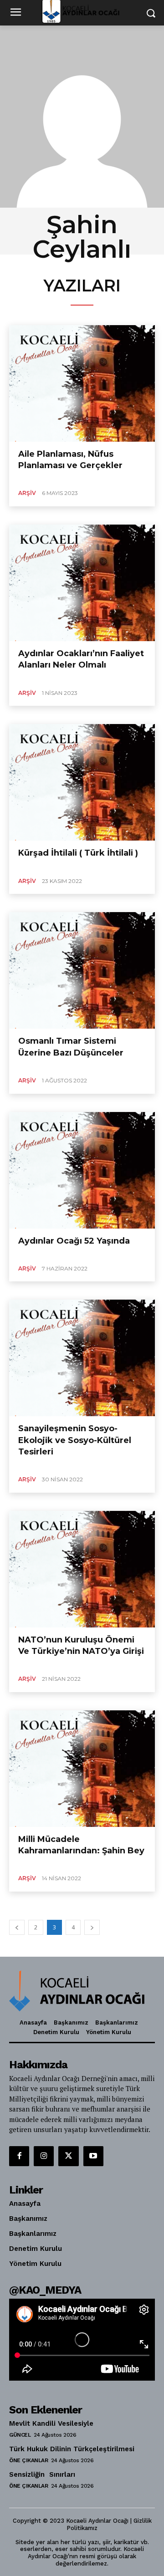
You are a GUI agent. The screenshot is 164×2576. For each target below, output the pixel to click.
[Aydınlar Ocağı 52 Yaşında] (82, 1170)
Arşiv (27, 493)
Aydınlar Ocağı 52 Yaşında (74, 1241)
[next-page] (92, 1927)
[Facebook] (19, 2156)
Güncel (20, 2435)
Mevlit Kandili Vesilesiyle (51, 2423)
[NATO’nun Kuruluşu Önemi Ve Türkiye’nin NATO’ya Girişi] (82, 1569)
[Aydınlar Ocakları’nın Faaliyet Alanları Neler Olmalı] (82, 583)
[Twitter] (68, 2156)
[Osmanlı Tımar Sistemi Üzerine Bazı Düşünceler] (82, 970)
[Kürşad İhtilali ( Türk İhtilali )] (82, 782)
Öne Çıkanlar (28, 2460)
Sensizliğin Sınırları (42, 2474)
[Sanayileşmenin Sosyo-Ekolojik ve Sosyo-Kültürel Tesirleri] (82, 1358)
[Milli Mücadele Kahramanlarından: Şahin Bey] (82, 1769)
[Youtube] (93, 2156)
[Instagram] (44, 2156)
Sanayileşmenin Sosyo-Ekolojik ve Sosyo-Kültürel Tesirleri (75, 1440)
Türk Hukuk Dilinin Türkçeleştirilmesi (73, 2449)
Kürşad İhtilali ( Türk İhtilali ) (78, 853)
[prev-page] (17, 1927)
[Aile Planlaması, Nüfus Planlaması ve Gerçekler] (82, 383)
